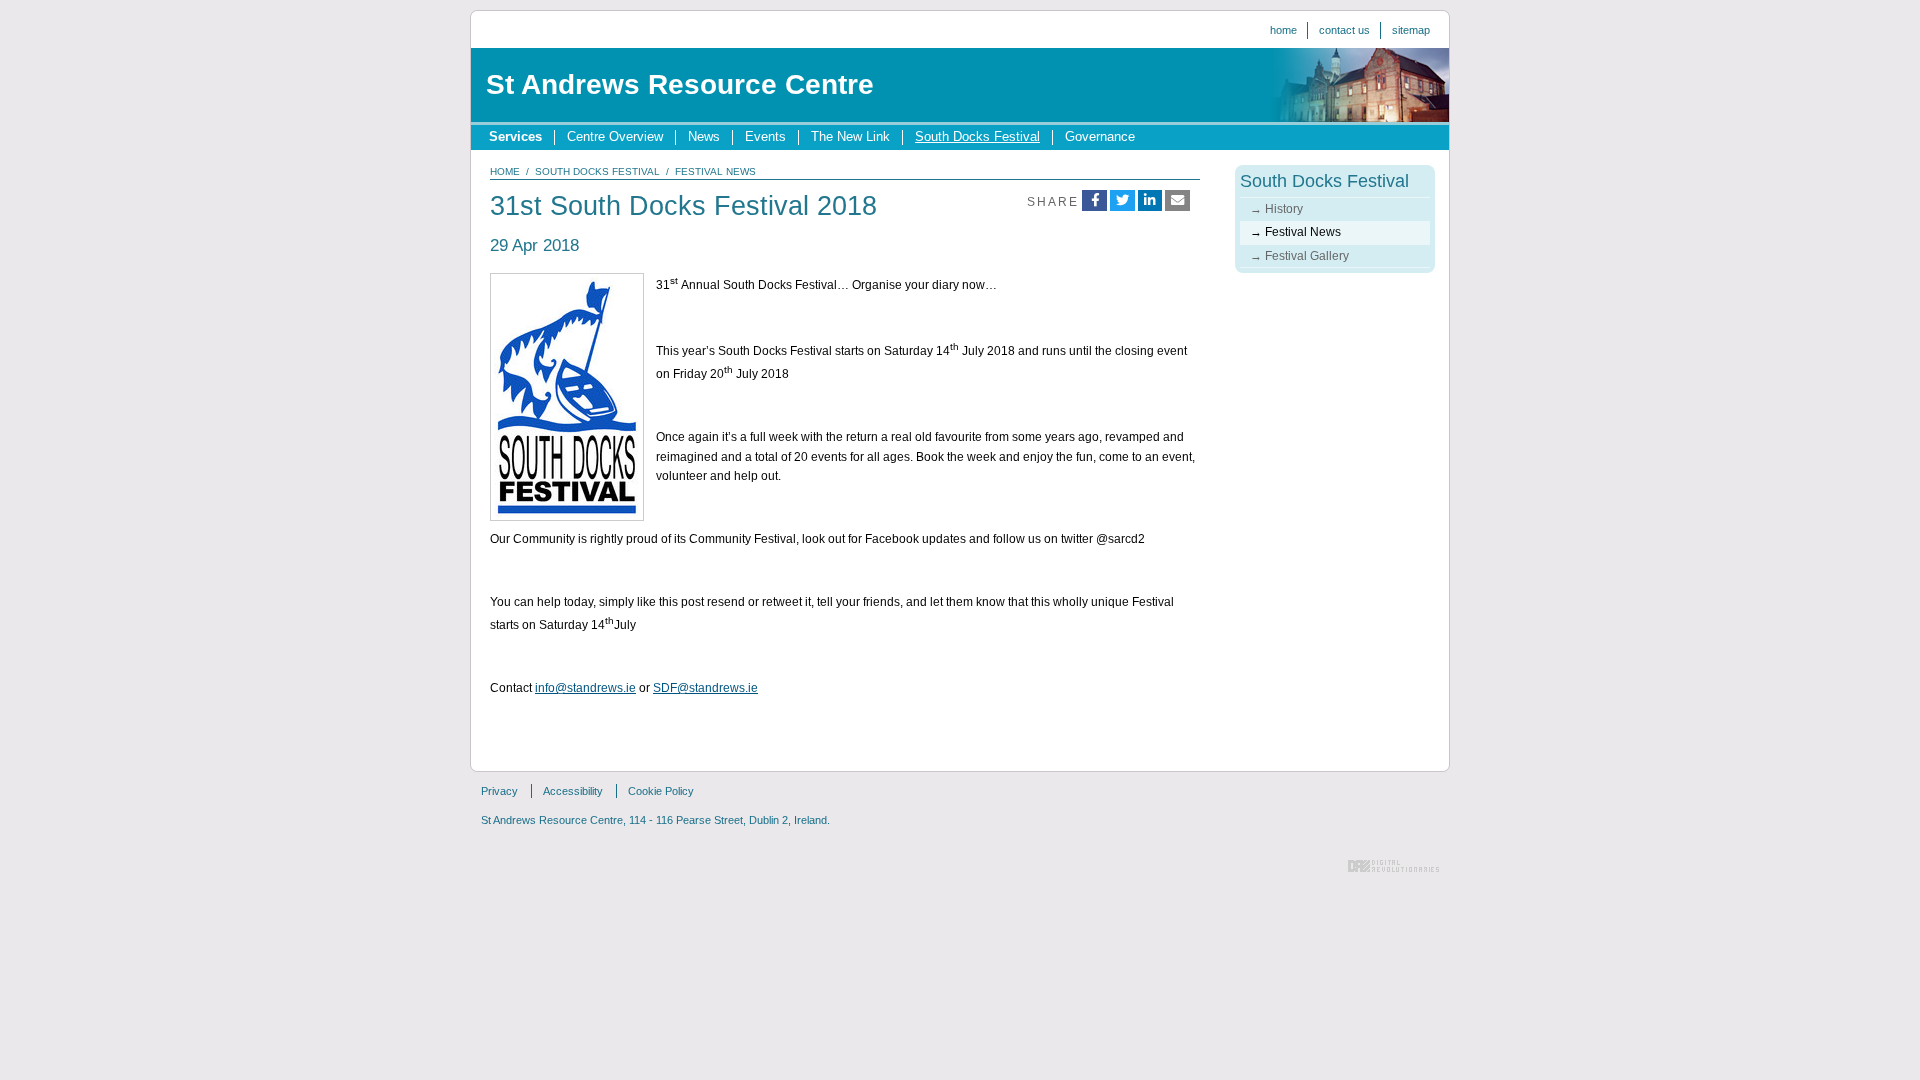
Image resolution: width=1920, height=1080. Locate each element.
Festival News (1303, 232)
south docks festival (597, 171)
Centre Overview (615, 136)
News (704, 136)
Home (1283, 30)
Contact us (1344, 30)
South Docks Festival (977, 136)
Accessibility (573, 791)
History (1284, 209)
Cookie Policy (661, 791)
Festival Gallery (1307, 256)
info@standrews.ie (585, 688)
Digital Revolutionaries (1393, 866)
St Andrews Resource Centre (680, 84)
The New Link (850, 136)
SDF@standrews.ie (705, 688)
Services (515, 136)
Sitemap (1411, 30)
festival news (715, 171)
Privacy (499, 791)
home (505, 171)
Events (765, 136)
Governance (1100, 136)
